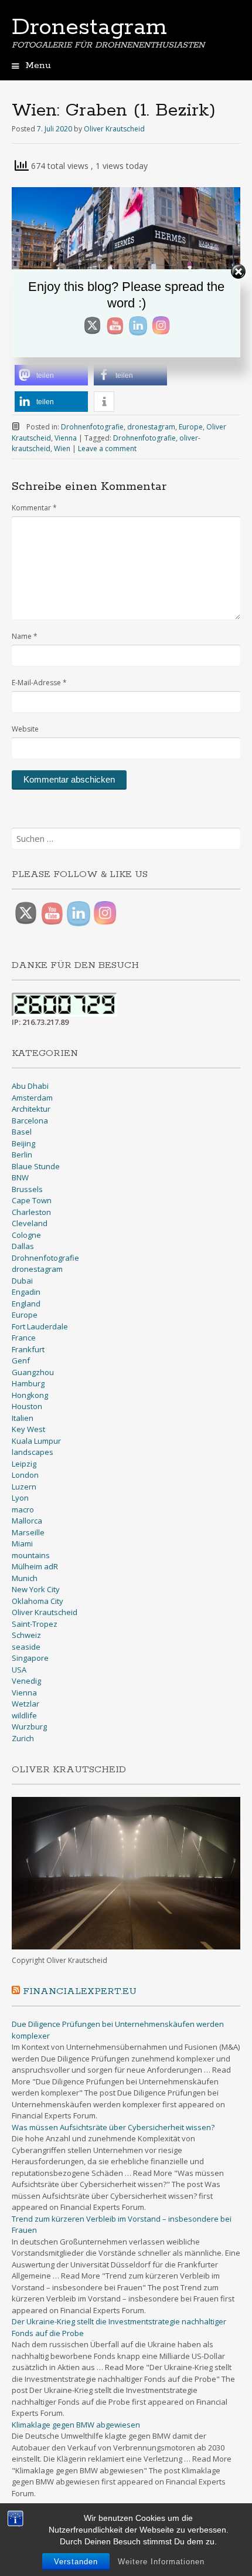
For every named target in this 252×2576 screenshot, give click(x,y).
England (26, 1304)
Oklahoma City (38, 1601)
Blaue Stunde (36, 1166)
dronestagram (151, 427)
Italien (23, 1418)
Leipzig (24, 1464)
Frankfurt (28, 1349)
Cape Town (32, 1200)
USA (19, 1670)
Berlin (22, 1155)
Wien (62, 448)
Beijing (23, 1143)
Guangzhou (33, 1372)
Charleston (31, 1212)
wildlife (24, 1715)
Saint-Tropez (35, 1624)
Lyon (20, 1498)
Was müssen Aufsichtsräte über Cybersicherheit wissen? (113, 2127)
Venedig (26, 1681)
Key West (28, 1429)
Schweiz (26, 1635)
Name (25, 636)
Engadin (26, 1292)
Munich (25, 1578)
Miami (22, 1543)
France (24, 1338)
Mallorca (27, 1521)
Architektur (31, 1109)
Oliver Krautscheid (114, 129)
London (25, 1475)
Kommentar (34, 508)
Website (25, 729)
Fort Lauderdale (40, 1326)
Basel (22, 1132)
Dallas (23, 1246)
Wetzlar (25, 1704)
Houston (27, 1406)
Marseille (28, 1532)
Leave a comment (107, 448)
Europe (191, 427)
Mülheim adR (35, 1566)
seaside (26, 1647)
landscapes (33, 1452)
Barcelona (30, 1121)
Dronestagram (89, 28)
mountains (31, 1555)
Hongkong (30, 1395)
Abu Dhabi (30, 1086)
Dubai (22, 1281)
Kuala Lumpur (36, 1441)
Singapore (30, 1658)
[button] (51, 375)
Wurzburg (29, 1727)
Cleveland (30, 1223)
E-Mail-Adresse (39, 683)
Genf (21, 1360)
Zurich (23, 1738)
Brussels (27, 1189)
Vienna (66, 438)
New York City (36, 1589)
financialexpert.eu (80, 1991)
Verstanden (76, 2562)
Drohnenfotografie (92, 427)
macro (23, 1509)
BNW (20, 1177)
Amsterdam (32, 1098)
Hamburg (28, 1383)
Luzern (24, 1487)
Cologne (26, 1235)
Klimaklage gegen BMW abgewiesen (76, 2425)
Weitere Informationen (161, 2562)
